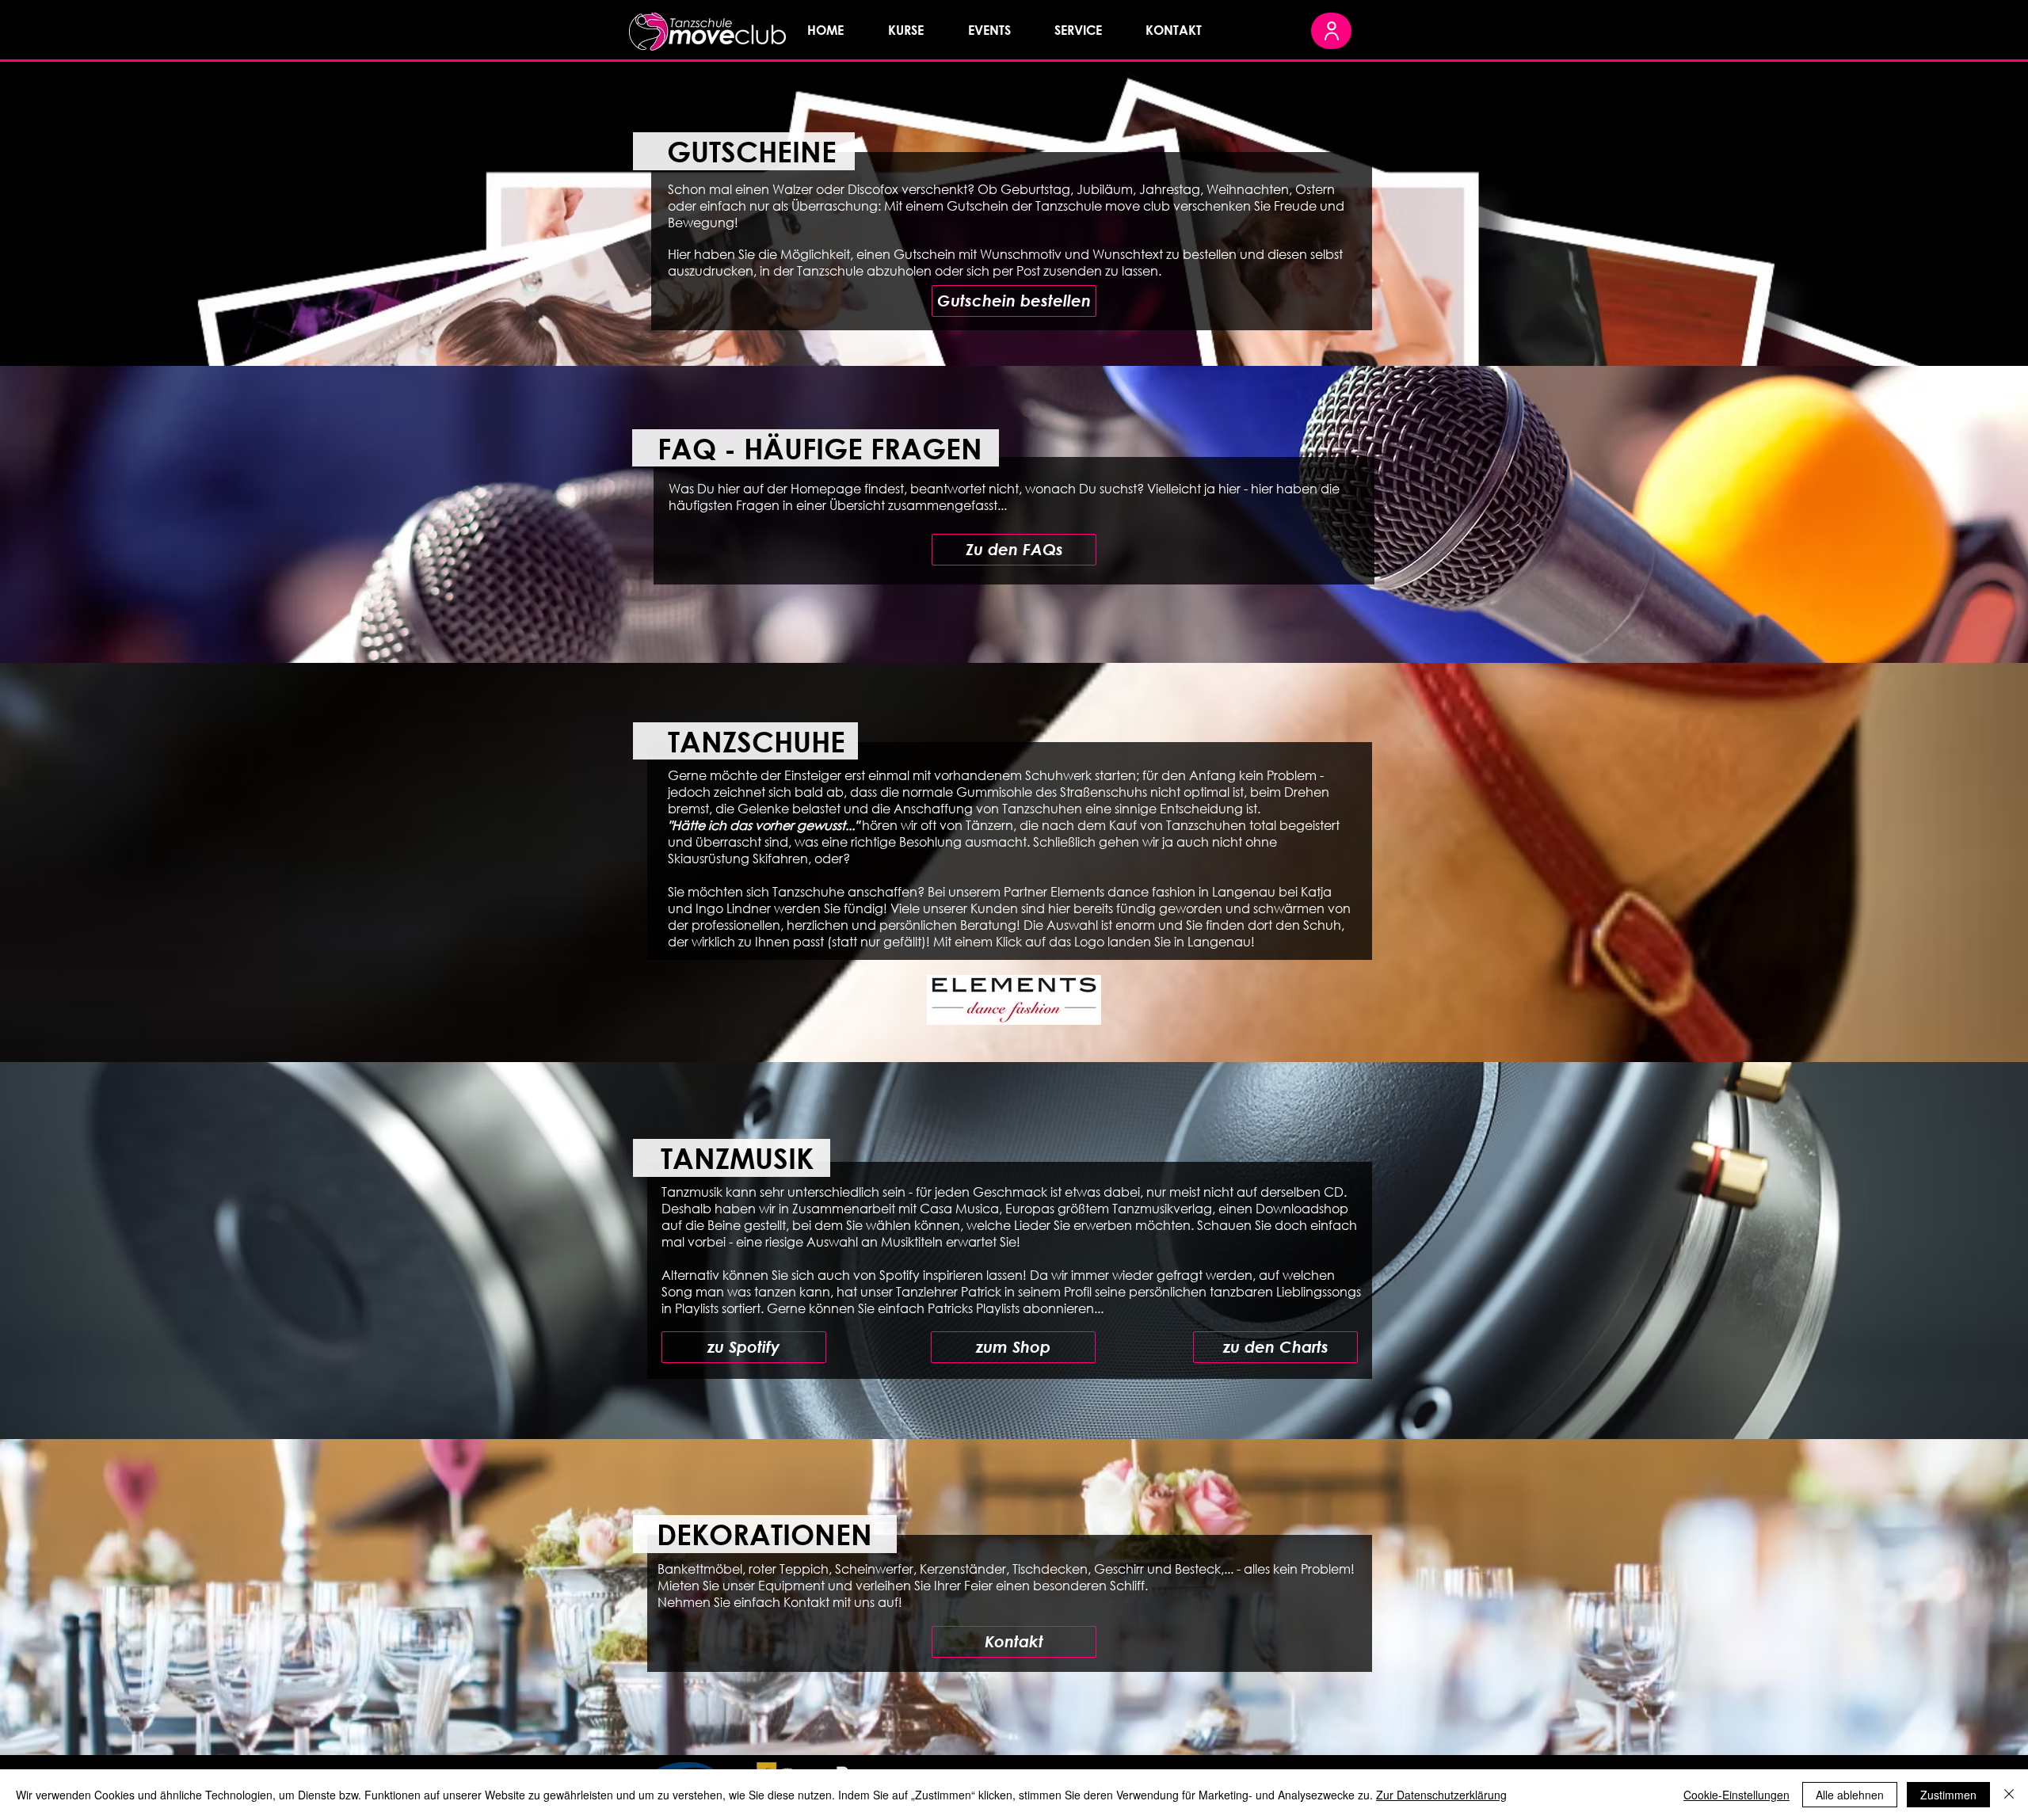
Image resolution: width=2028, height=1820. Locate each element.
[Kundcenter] (1331, 31)
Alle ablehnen (1850, 1795)
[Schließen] (2009, 1795)
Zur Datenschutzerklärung (1441, 1795)
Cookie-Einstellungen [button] (1736, 1795)
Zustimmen (1948, 1795)
